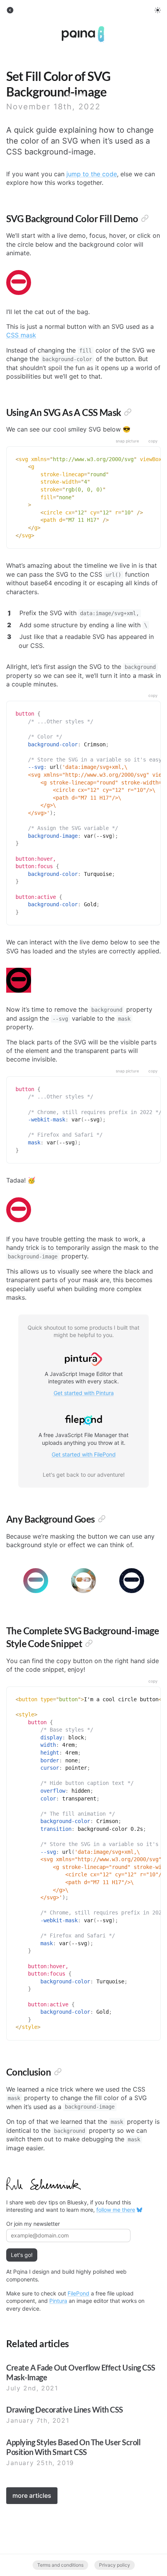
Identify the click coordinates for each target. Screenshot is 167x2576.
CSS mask (21, 335)
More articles (32, 2495)
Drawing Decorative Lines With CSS (65, 2409)
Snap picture (127, 441)
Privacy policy (115, 2565)
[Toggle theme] (158, 10)
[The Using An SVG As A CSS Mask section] (128, 412)
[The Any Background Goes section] (102, 1519)
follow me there (116, 2210)
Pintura (58, 2301)
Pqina (70, 29)
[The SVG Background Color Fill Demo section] (145, 218)
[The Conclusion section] (58, 2072)
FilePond (78, 2293)
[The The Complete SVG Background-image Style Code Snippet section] (89, 1643)
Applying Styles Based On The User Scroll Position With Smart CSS (73, 2447)
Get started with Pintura (84, 1393)
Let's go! (22, 2255)
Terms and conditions (60, 2565)
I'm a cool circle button (19, 283)
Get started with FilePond (84, 1454)
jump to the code (92, 174)
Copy (153, 441)
